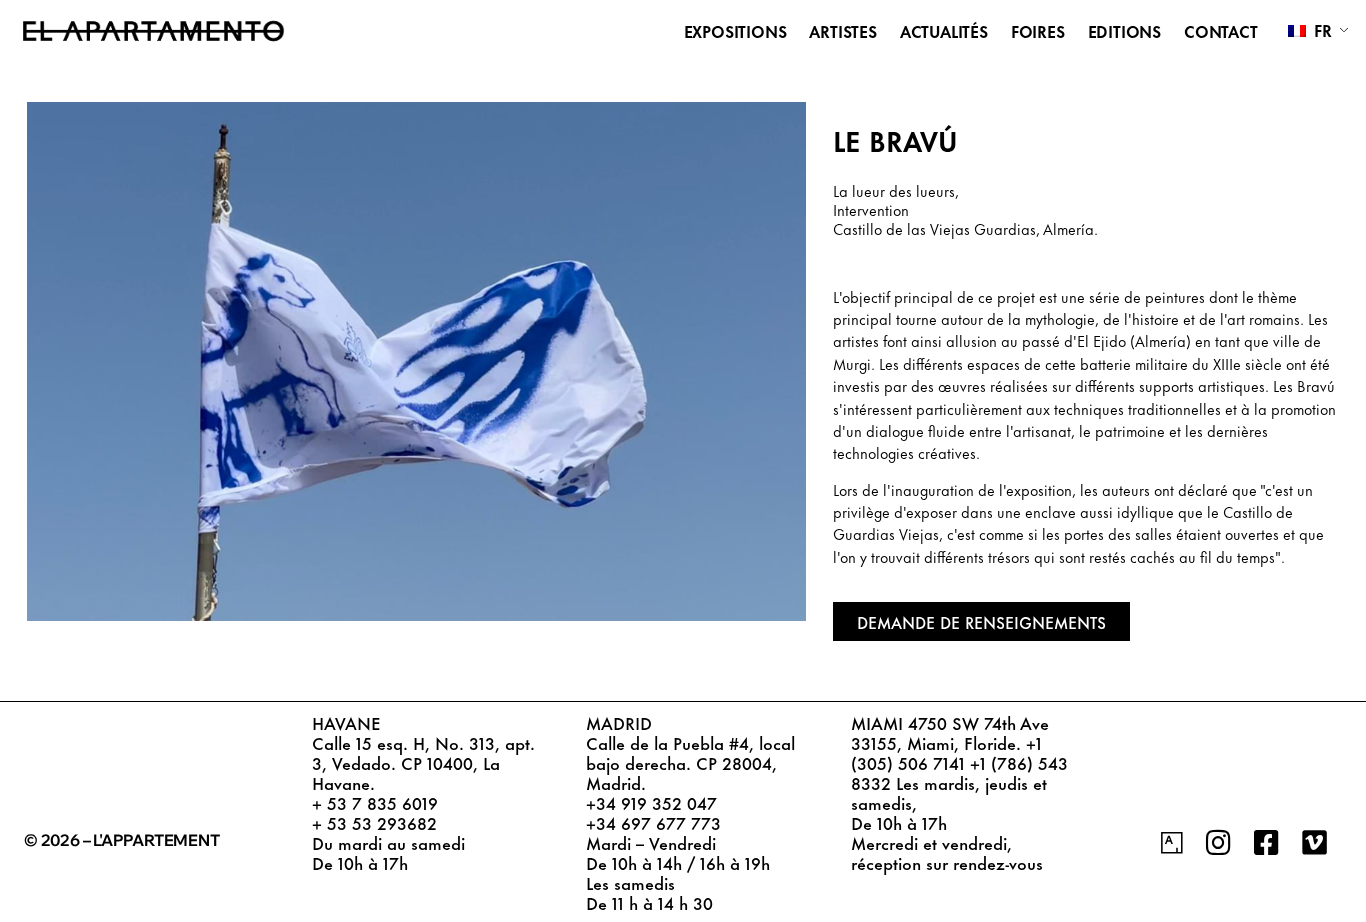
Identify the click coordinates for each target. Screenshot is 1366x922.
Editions (1124, 31)
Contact (1221, 31)
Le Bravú (895, 139)
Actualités (944, 31)
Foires (1038, 31)
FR (1320, 29)
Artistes (842, 31)
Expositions (735, 31)
